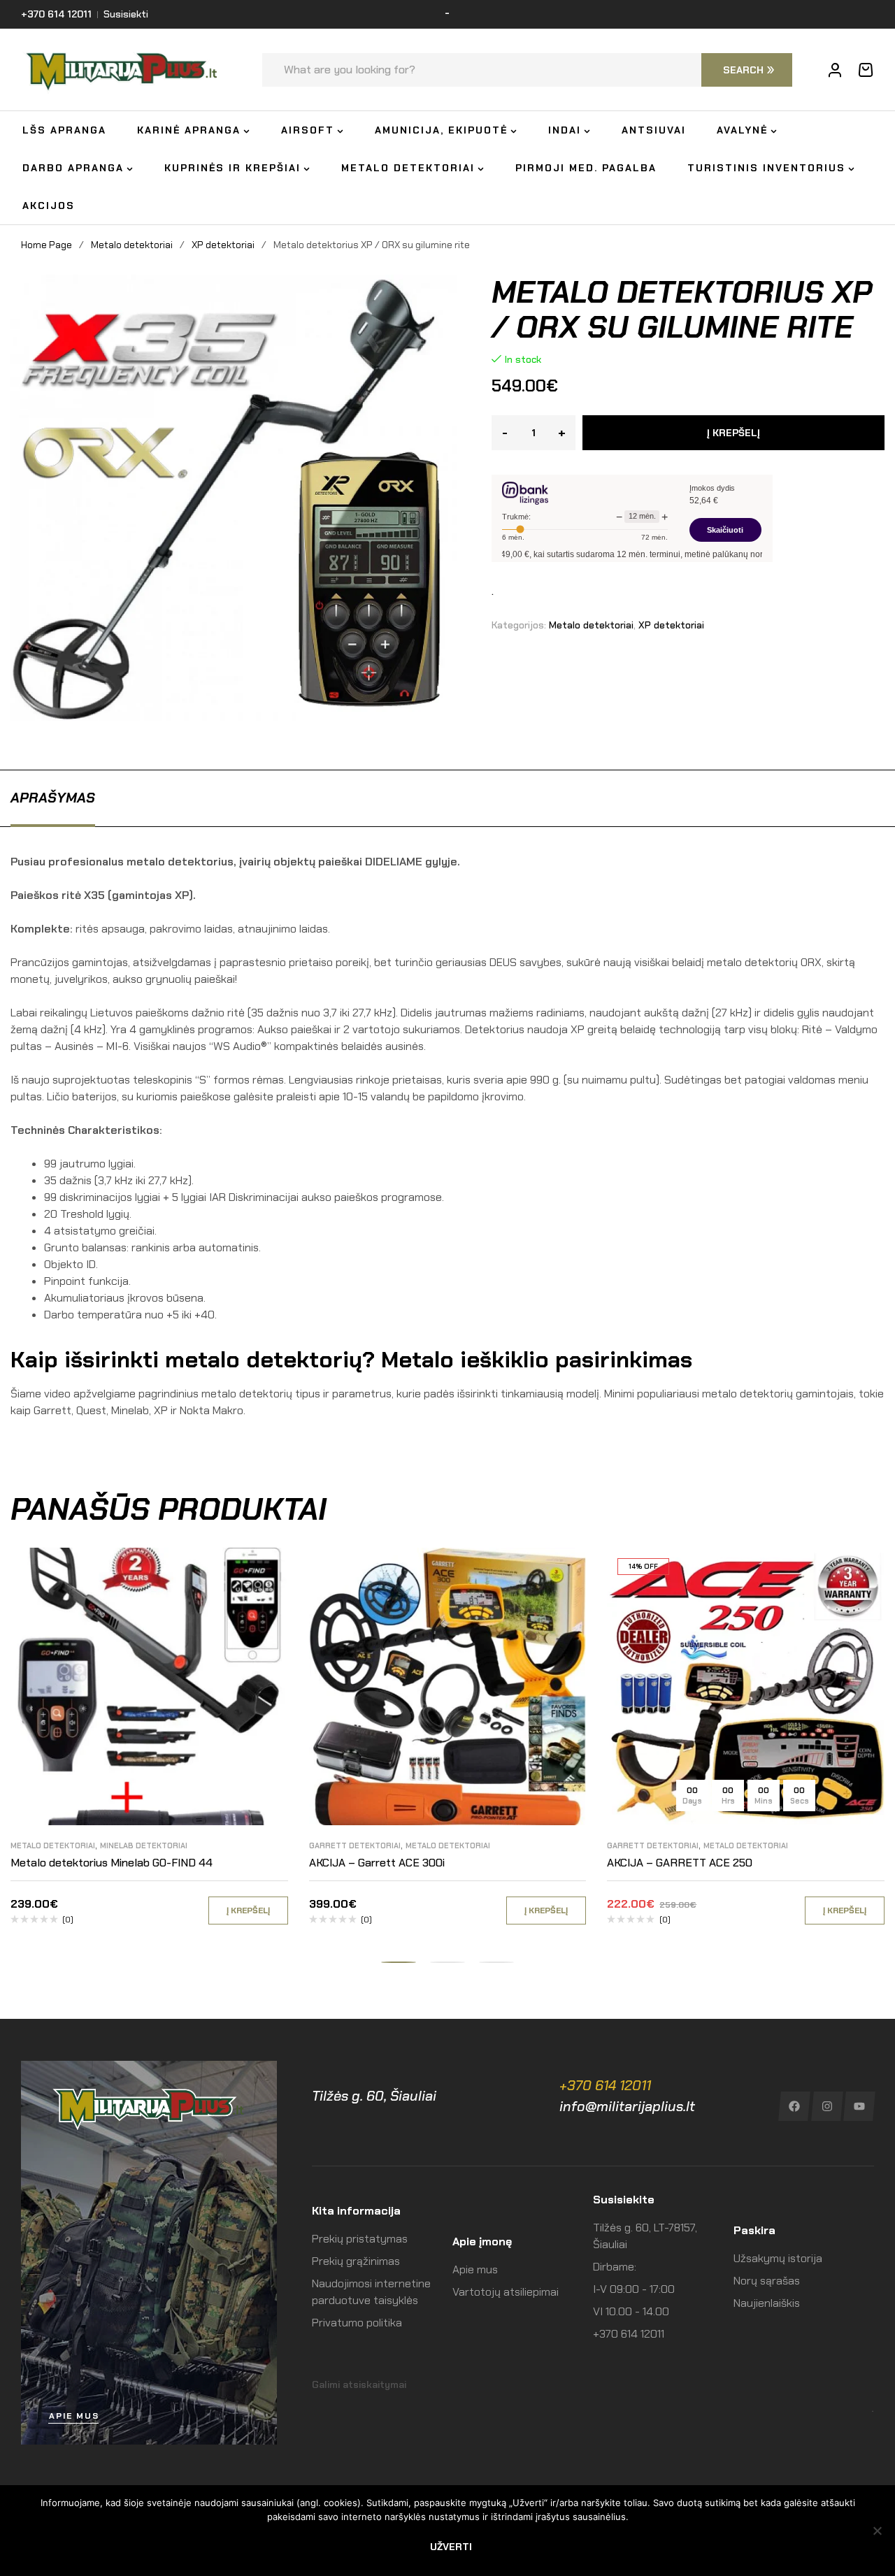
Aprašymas (53, 798)
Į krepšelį (733, 433)
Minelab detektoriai (144, 1845)
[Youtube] (860, 2106)
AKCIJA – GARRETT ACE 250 (680, 1863)
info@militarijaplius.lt (627, 2106)
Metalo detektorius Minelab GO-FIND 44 (112, 1863)
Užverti (451, 2547)
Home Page (46, 245)
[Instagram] (827, 2106)
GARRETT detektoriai (355, 1845)
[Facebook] (794, 2106)
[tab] (53, 798)
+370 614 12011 (605, 2085)
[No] (878, 2531)
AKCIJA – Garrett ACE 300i (377, 1863)
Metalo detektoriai (132, 245)
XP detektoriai (223, 245)
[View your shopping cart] (866, 70)
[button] (399, 1962)
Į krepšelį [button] (248, 1911)
